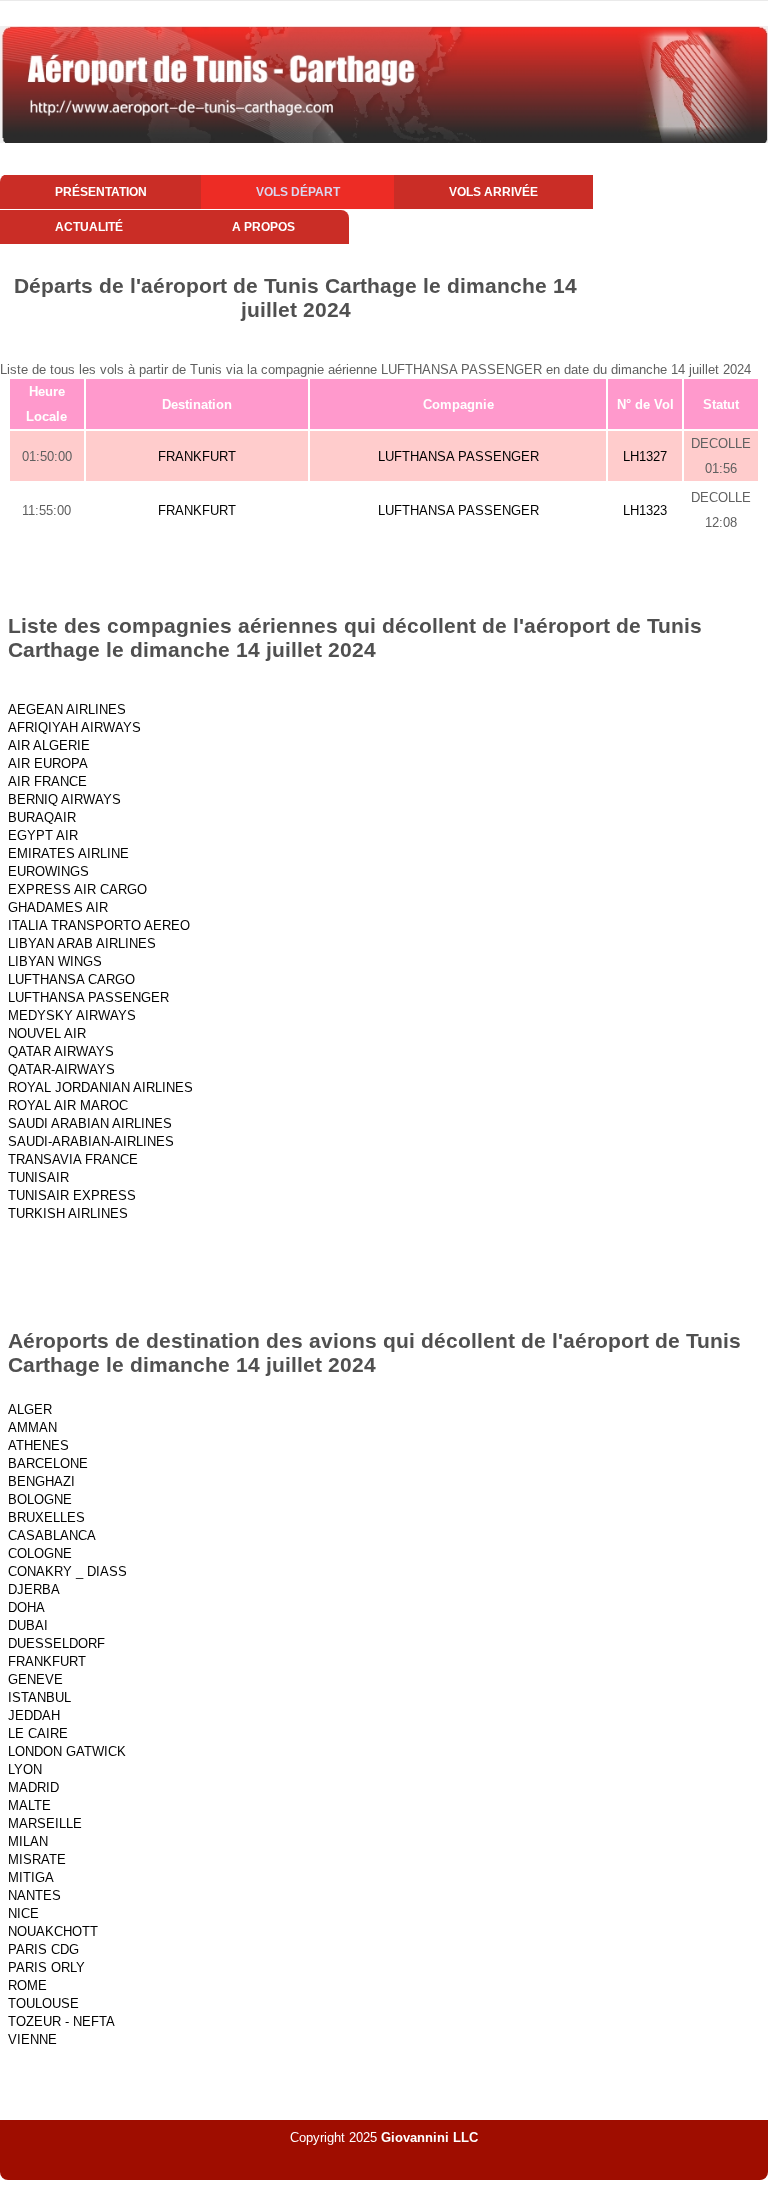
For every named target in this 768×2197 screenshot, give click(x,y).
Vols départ (298, 192)
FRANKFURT (197, 456)
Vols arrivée (493, 192)
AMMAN (32, 1427)
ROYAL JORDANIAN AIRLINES (100, 1087)
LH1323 (645, 510)
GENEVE (35, 1679)
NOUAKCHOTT (53, 1931)
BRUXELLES (46, 1517)
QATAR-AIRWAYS (61, 1069)
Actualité (89, 227)
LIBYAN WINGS (55, 961)
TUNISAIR (38, 1177)
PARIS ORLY (46, 1967)
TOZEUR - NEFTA (61, 2021)
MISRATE (37, 1859)
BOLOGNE (40, 1499)
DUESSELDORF (56, 1643)
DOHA (26, 1607)
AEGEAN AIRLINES (67, 709)
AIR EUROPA (48, 763)
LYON (25, 1769)
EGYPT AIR (43, 835)
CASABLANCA (52, 1535)
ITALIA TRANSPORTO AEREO (99, 925)
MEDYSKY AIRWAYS (72, 1015)
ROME (27, 1985)
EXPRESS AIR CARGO (77, 889)
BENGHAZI (41, 1481)
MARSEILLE (45, 1823)
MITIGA (31, 1877)
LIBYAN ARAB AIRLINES (82, 943)
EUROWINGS (48, 871)
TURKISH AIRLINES (68, 1213)
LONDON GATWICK (67, 1751)
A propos (263, 227)
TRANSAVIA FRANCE (73, 1159)
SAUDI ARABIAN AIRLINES (90, 1123)
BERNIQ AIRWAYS (64, 799)
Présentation (101, 192)
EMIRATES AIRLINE (68, 853)
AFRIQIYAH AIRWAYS (74, 727)
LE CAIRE (38, 1733)
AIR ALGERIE (49, 745)
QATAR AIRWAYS (61, 1051)
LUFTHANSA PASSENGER (458, 456)
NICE (23, 1913)
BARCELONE (48, 1463)
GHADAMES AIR (58, 907)
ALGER (30, 1409)
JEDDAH (34, 1715)
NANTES (34, 1895)
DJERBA (34, 1589)
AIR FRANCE (47, 781)
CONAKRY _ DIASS (67, 1571)
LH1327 (645, 456)
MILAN (28, 1841)
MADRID (33, 1787)
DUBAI (28, 1625)
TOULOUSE (43, 2003)
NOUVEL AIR (47, 1033)
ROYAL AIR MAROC (68, 1105)
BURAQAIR (42, 817)
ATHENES (38, 1445)
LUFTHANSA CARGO (71, 979)
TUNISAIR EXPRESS (72, 1195)
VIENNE (32, 2039)
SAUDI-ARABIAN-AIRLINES (91, 1141)
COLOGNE (40, 1553)
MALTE (29, 1805)
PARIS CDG (43, 1949)
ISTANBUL (39, 1697)
